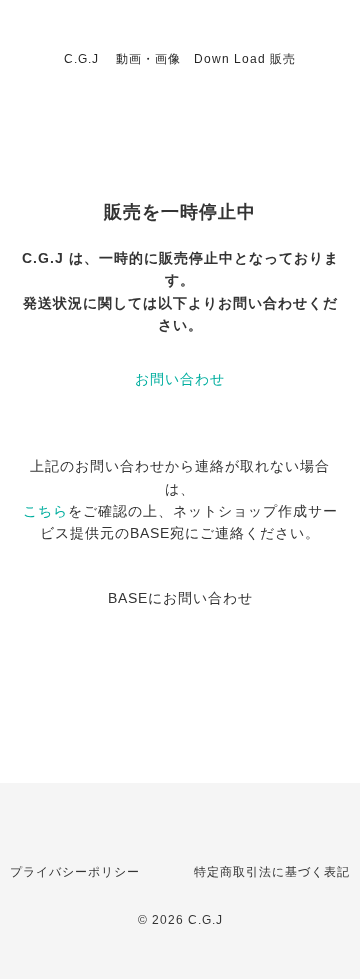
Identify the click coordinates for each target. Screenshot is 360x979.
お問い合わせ (180, 379)
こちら (45, 511)
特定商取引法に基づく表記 (272, 872)
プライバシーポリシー (75, 872)
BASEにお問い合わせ (180, 598)
